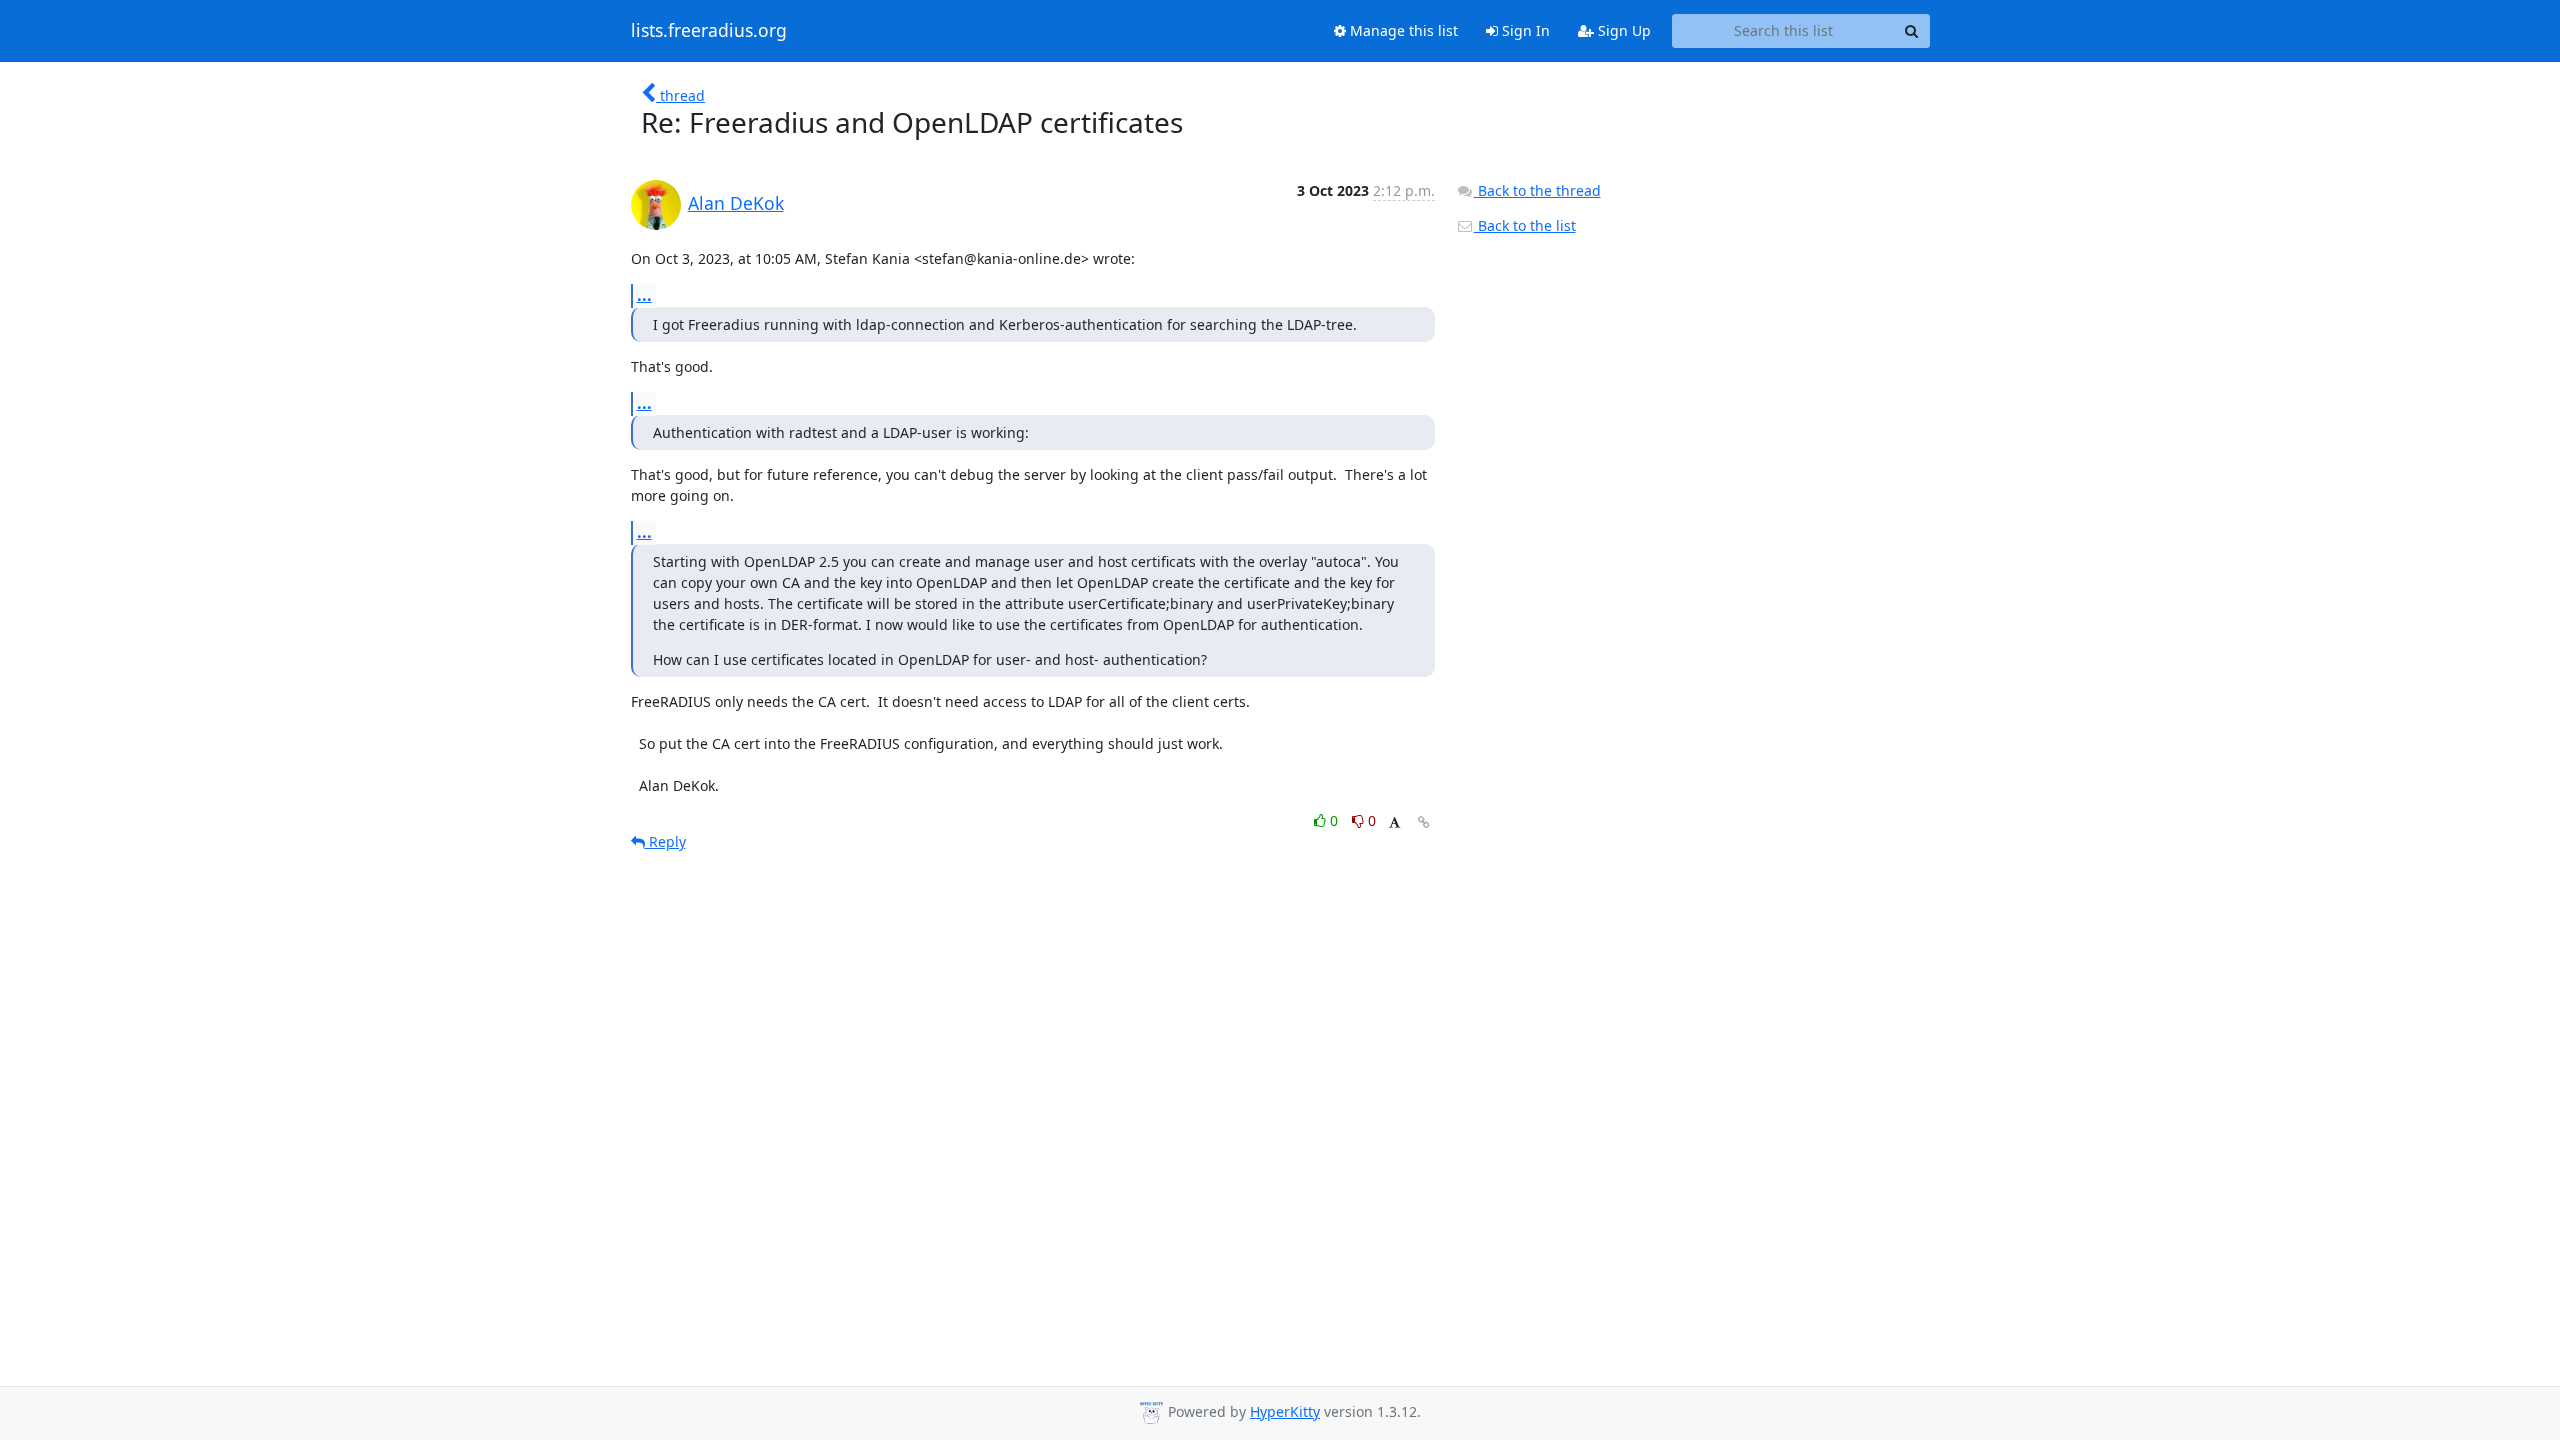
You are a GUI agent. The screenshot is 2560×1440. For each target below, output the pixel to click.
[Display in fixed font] (1394, 823)
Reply (665, 841)
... (644, 295)
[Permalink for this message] (1424, 822)
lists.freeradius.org (709, 31)
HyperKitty (1285, 1411)
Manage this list (1402, 30)
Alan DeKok (736, 203)
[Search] (1912, 31)
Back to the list (1525, 225)
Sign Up (1622, 30)
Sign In (1524, 30)
